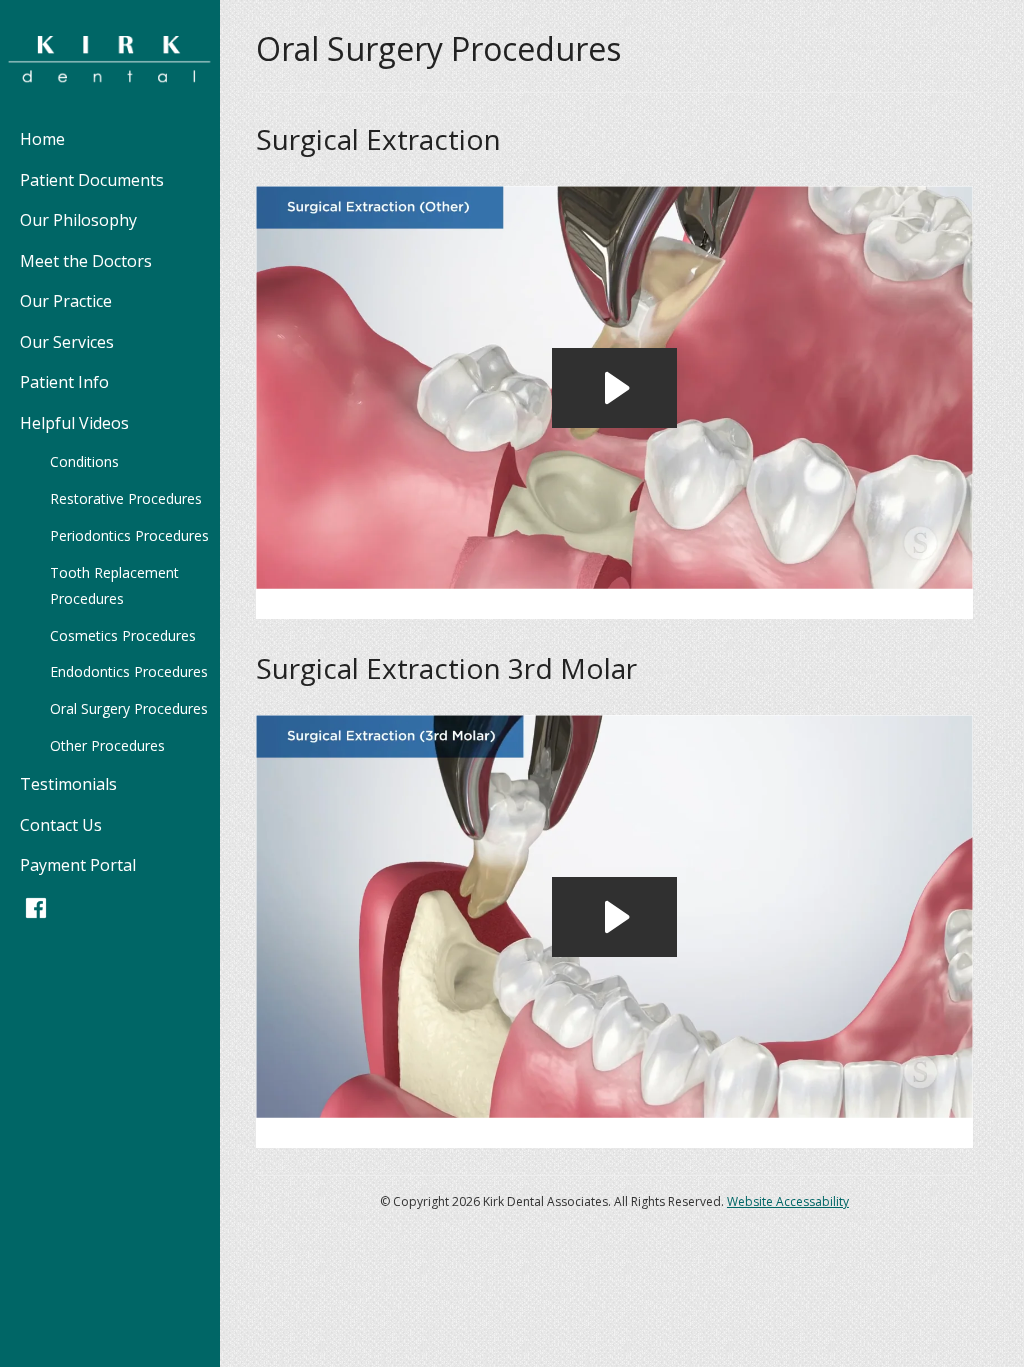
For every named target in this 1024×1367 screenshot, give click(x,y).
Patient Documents (92, 180)
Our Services (67, 342)
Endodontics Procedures (129, 671)
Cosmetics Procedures (123, 635)
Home (42, 139)
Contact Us (61, 825)
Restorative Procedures (126, 498)
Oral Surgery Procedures (129, 708)
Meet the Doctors (86, 261)
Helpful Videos (74, 423)
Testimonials (68, 784)
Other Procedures (107, 745)
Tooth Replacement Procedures (114, 585)
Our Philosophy (78, 220)
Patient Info (64, 382)
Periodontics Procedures (129, 535)
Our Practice (66, 301)
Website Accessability (788, 1201)
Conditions (84, 461)
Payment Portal (78, 865)
